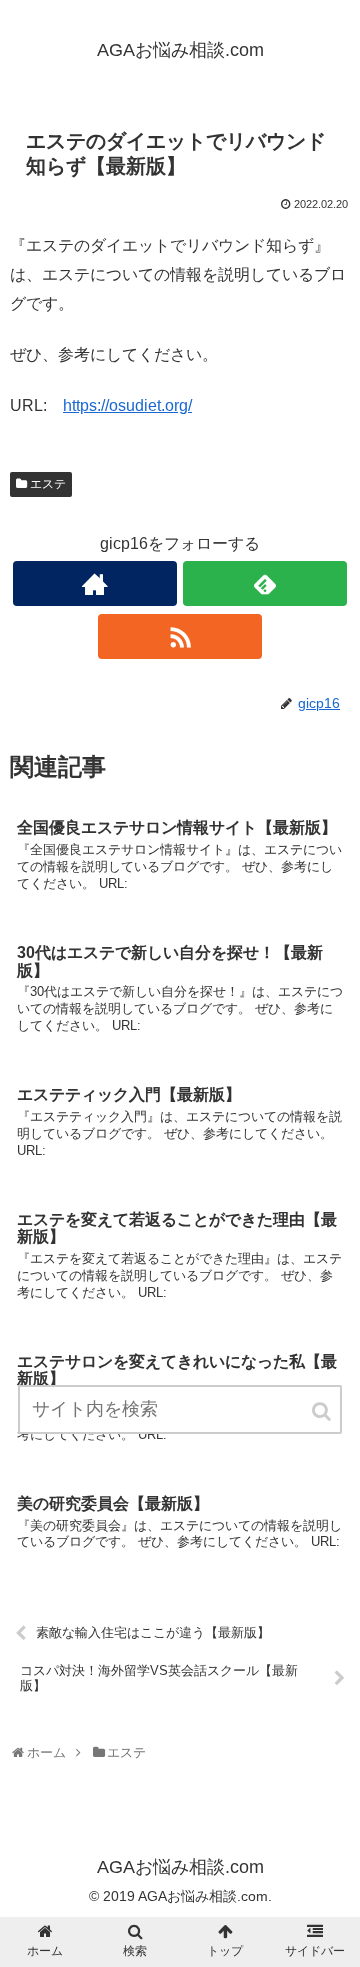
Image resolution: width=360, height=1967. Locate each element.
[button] (323, 1411)
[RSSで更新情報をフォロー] (179, 636)
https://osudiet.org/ (127, 405)
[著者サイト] (94, 583)
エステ (48, 484)
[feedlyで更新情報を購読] (264, 583)
